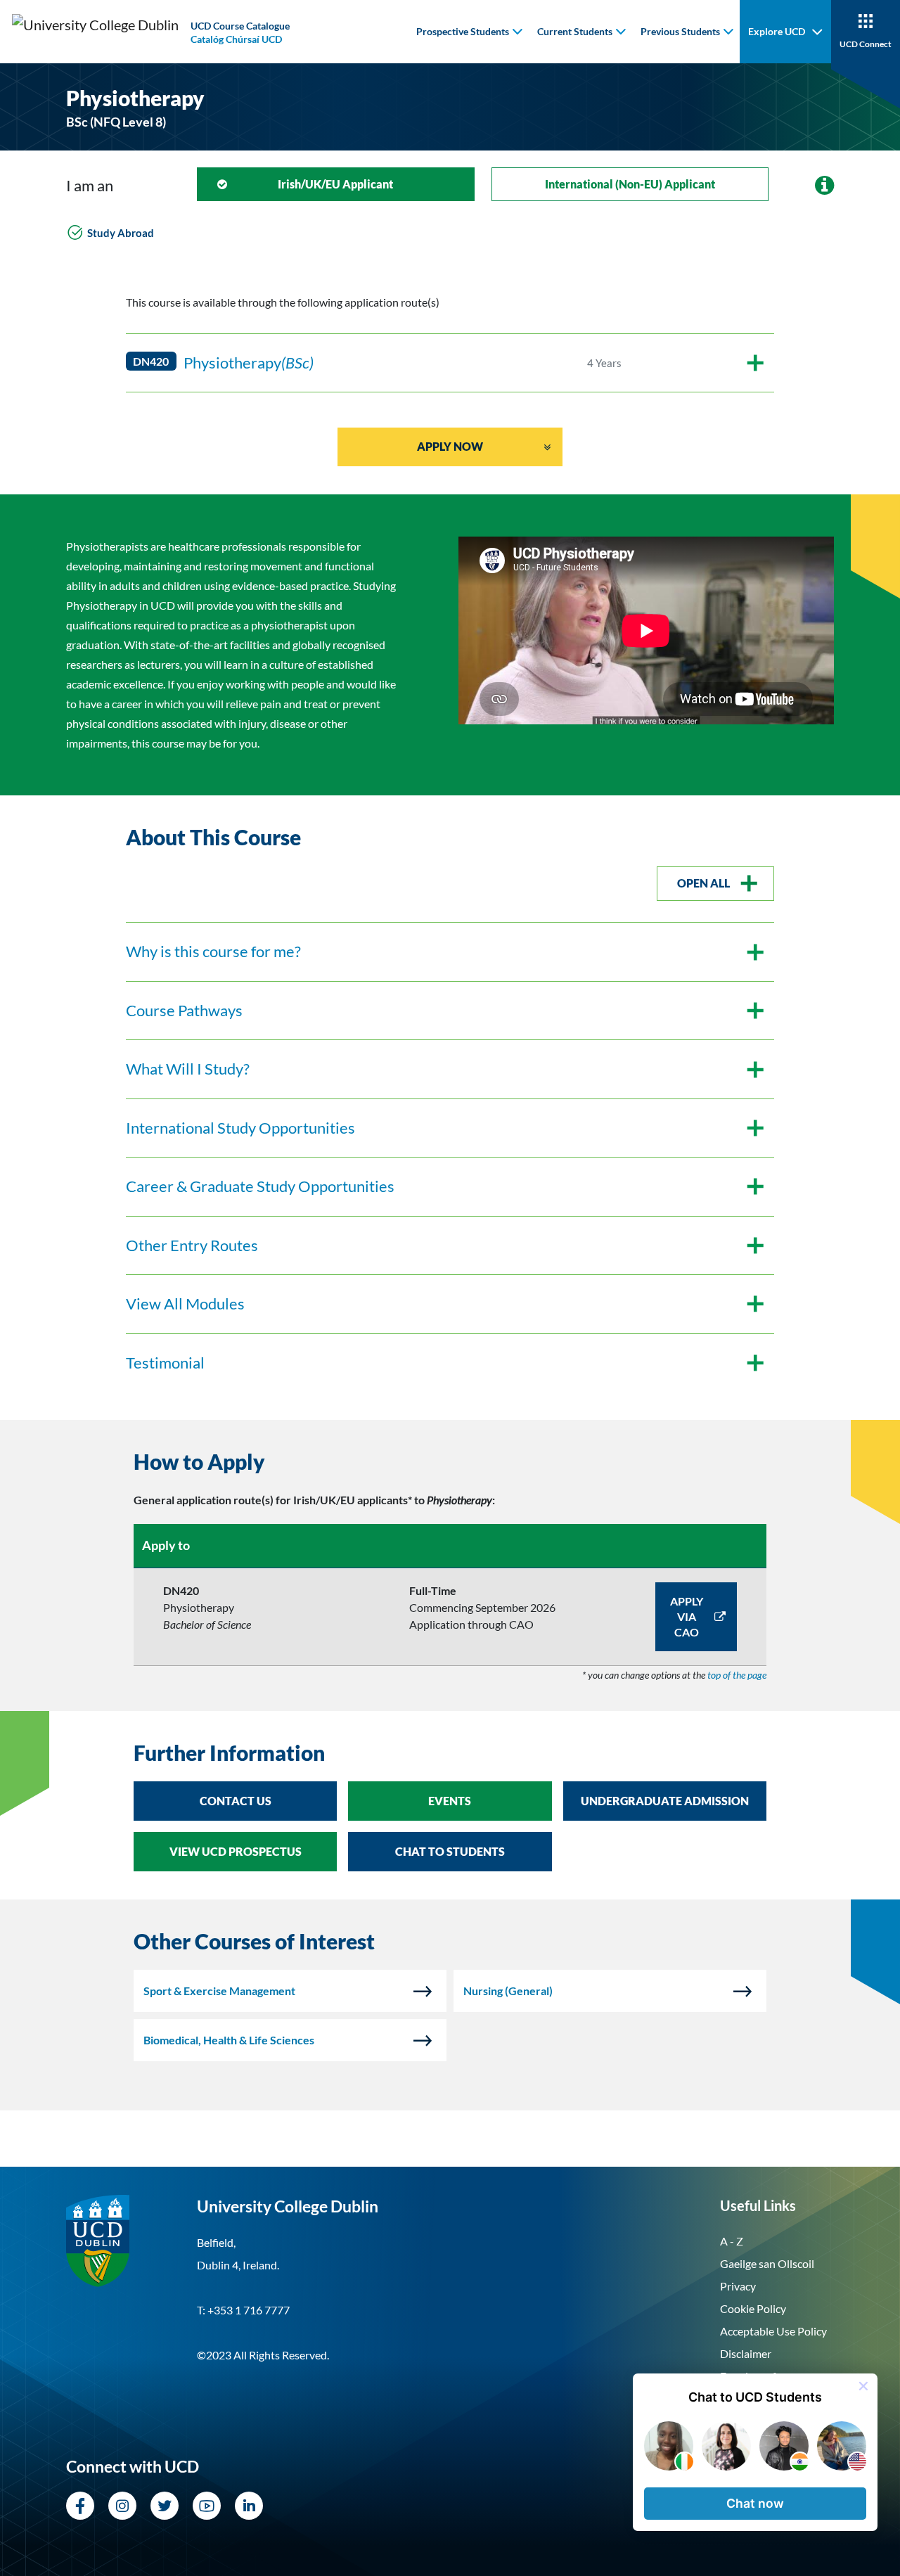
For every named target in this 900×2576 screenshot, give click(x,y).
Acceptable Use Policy (773, 2331)
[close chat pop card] (863, 2386)
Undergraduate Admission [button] (665, 1801)
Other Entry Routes (192, 1245)
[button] (755, 2504)
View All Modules (185, 1304)
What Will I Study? (188, 1069)
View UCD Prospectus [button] (236, 1851)
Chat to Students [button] (450, 1851)
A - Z (732, 2241)
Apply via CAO (687, 1616)
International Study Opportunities (240, 1128)
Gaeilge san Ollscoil (767, 2263)
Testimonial (165, 1363)
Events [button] (450, 1801)
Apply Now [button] (450, 446)
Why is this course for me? (213, 951)
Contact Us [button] (236, 1801)
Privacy (738, 2286)
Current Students (575, 31)
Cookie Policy (753, 2308)
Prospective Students (463, 31)
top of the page (737, 1675)
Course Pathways (184, 1011)
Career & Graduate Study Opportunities (260, 1186)
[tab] (450, 1462)
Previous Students (680, 31)
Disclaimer (746, 2353)
